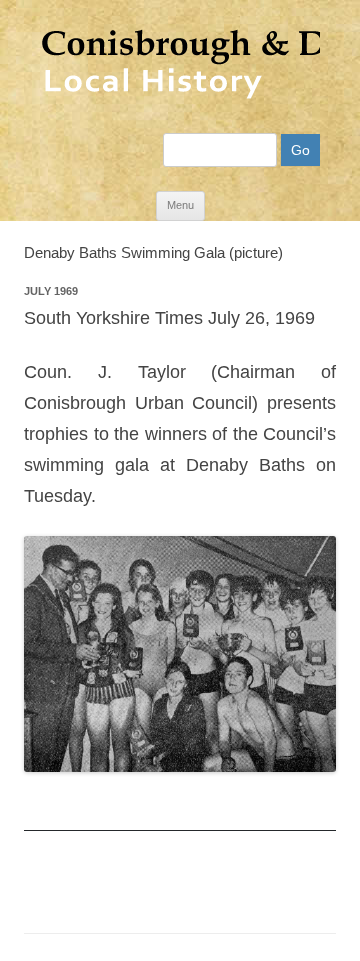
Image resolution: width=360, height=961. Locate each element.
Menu (180, 205)
